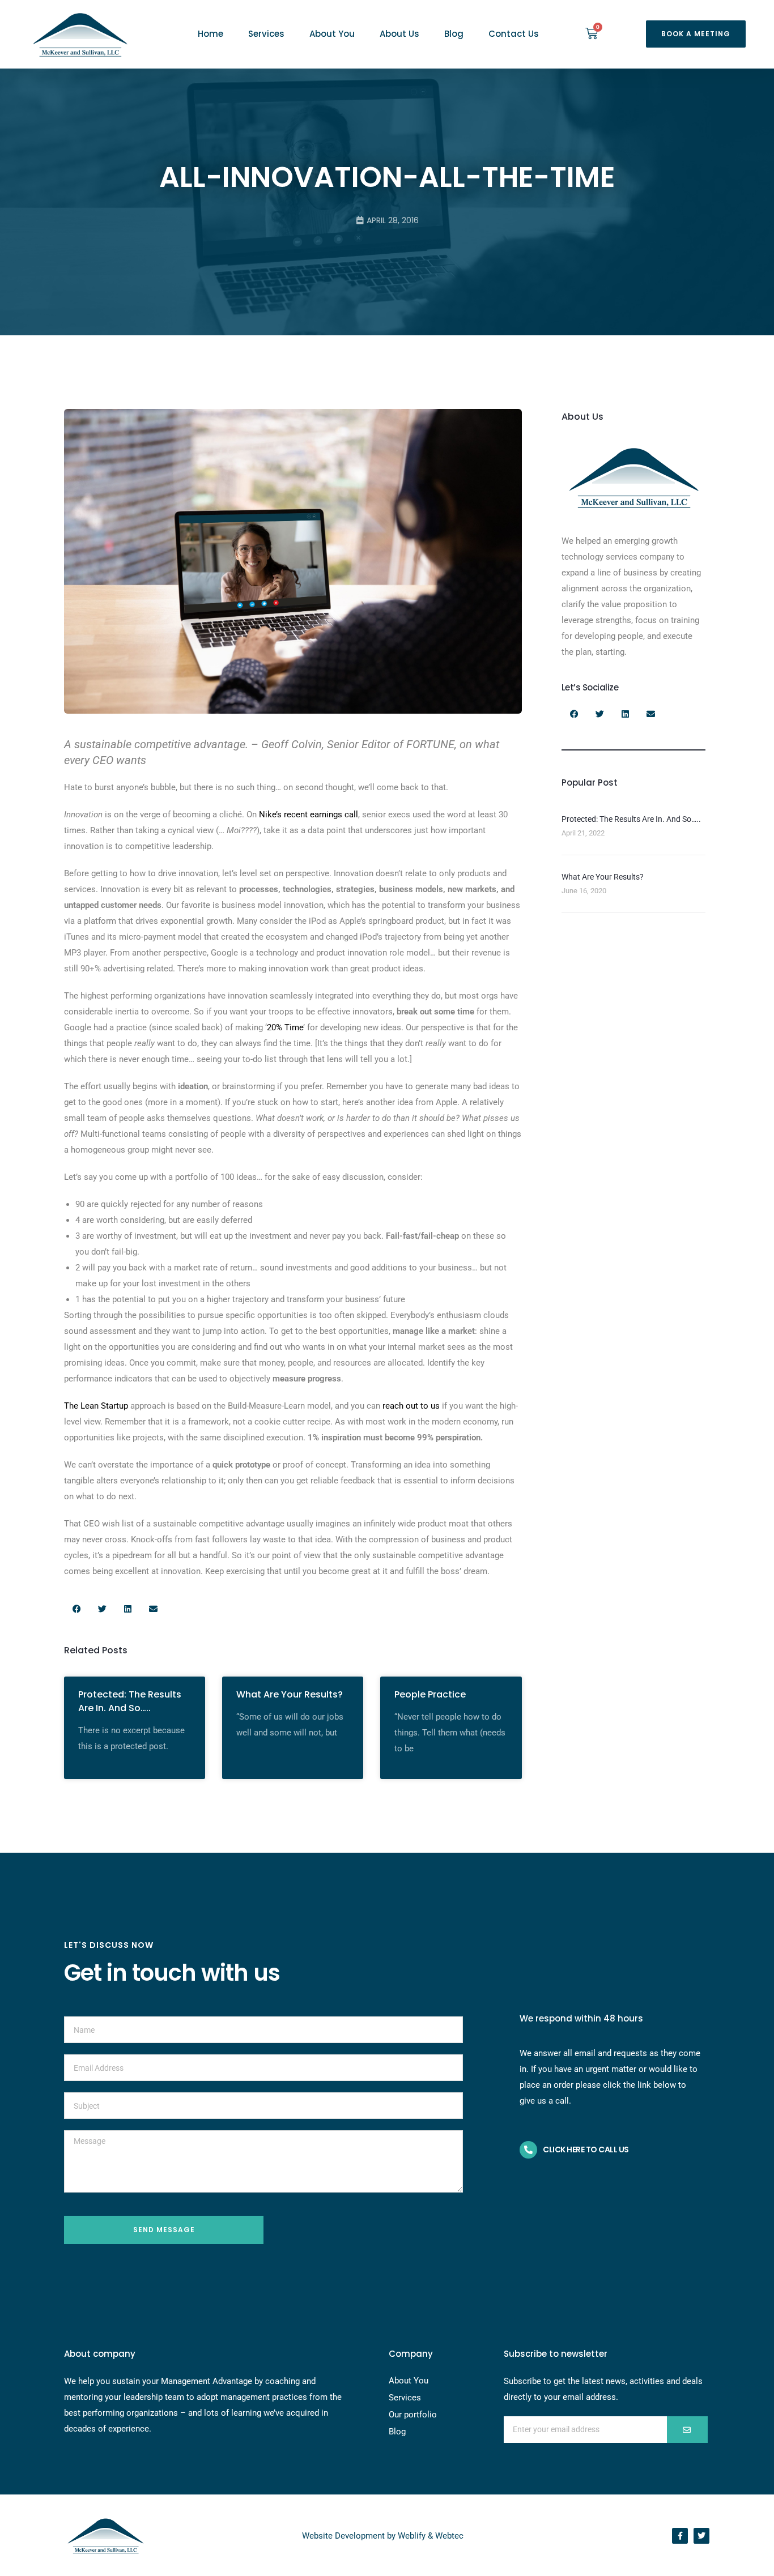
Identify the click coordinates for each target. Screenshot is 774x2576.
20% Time (285, 1027)
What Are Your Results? (290, 1694)
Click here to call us (586, 2149)
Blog (454, 34)
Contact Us (514, 34)
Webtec (449, 2536)
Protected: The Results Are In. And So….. (130, 1701)
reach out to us (411, 1406)
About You (332, 34)
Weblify (412, 2536)
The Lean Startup (96, 1406)
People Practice (430, 1694)
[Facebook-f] (680, 2536)
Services (266, 34)
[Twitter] (701, 2536)
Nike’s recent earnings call (309, 814)
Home (210, 34)
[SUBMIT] (687, 2430)
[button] (696, 34)
